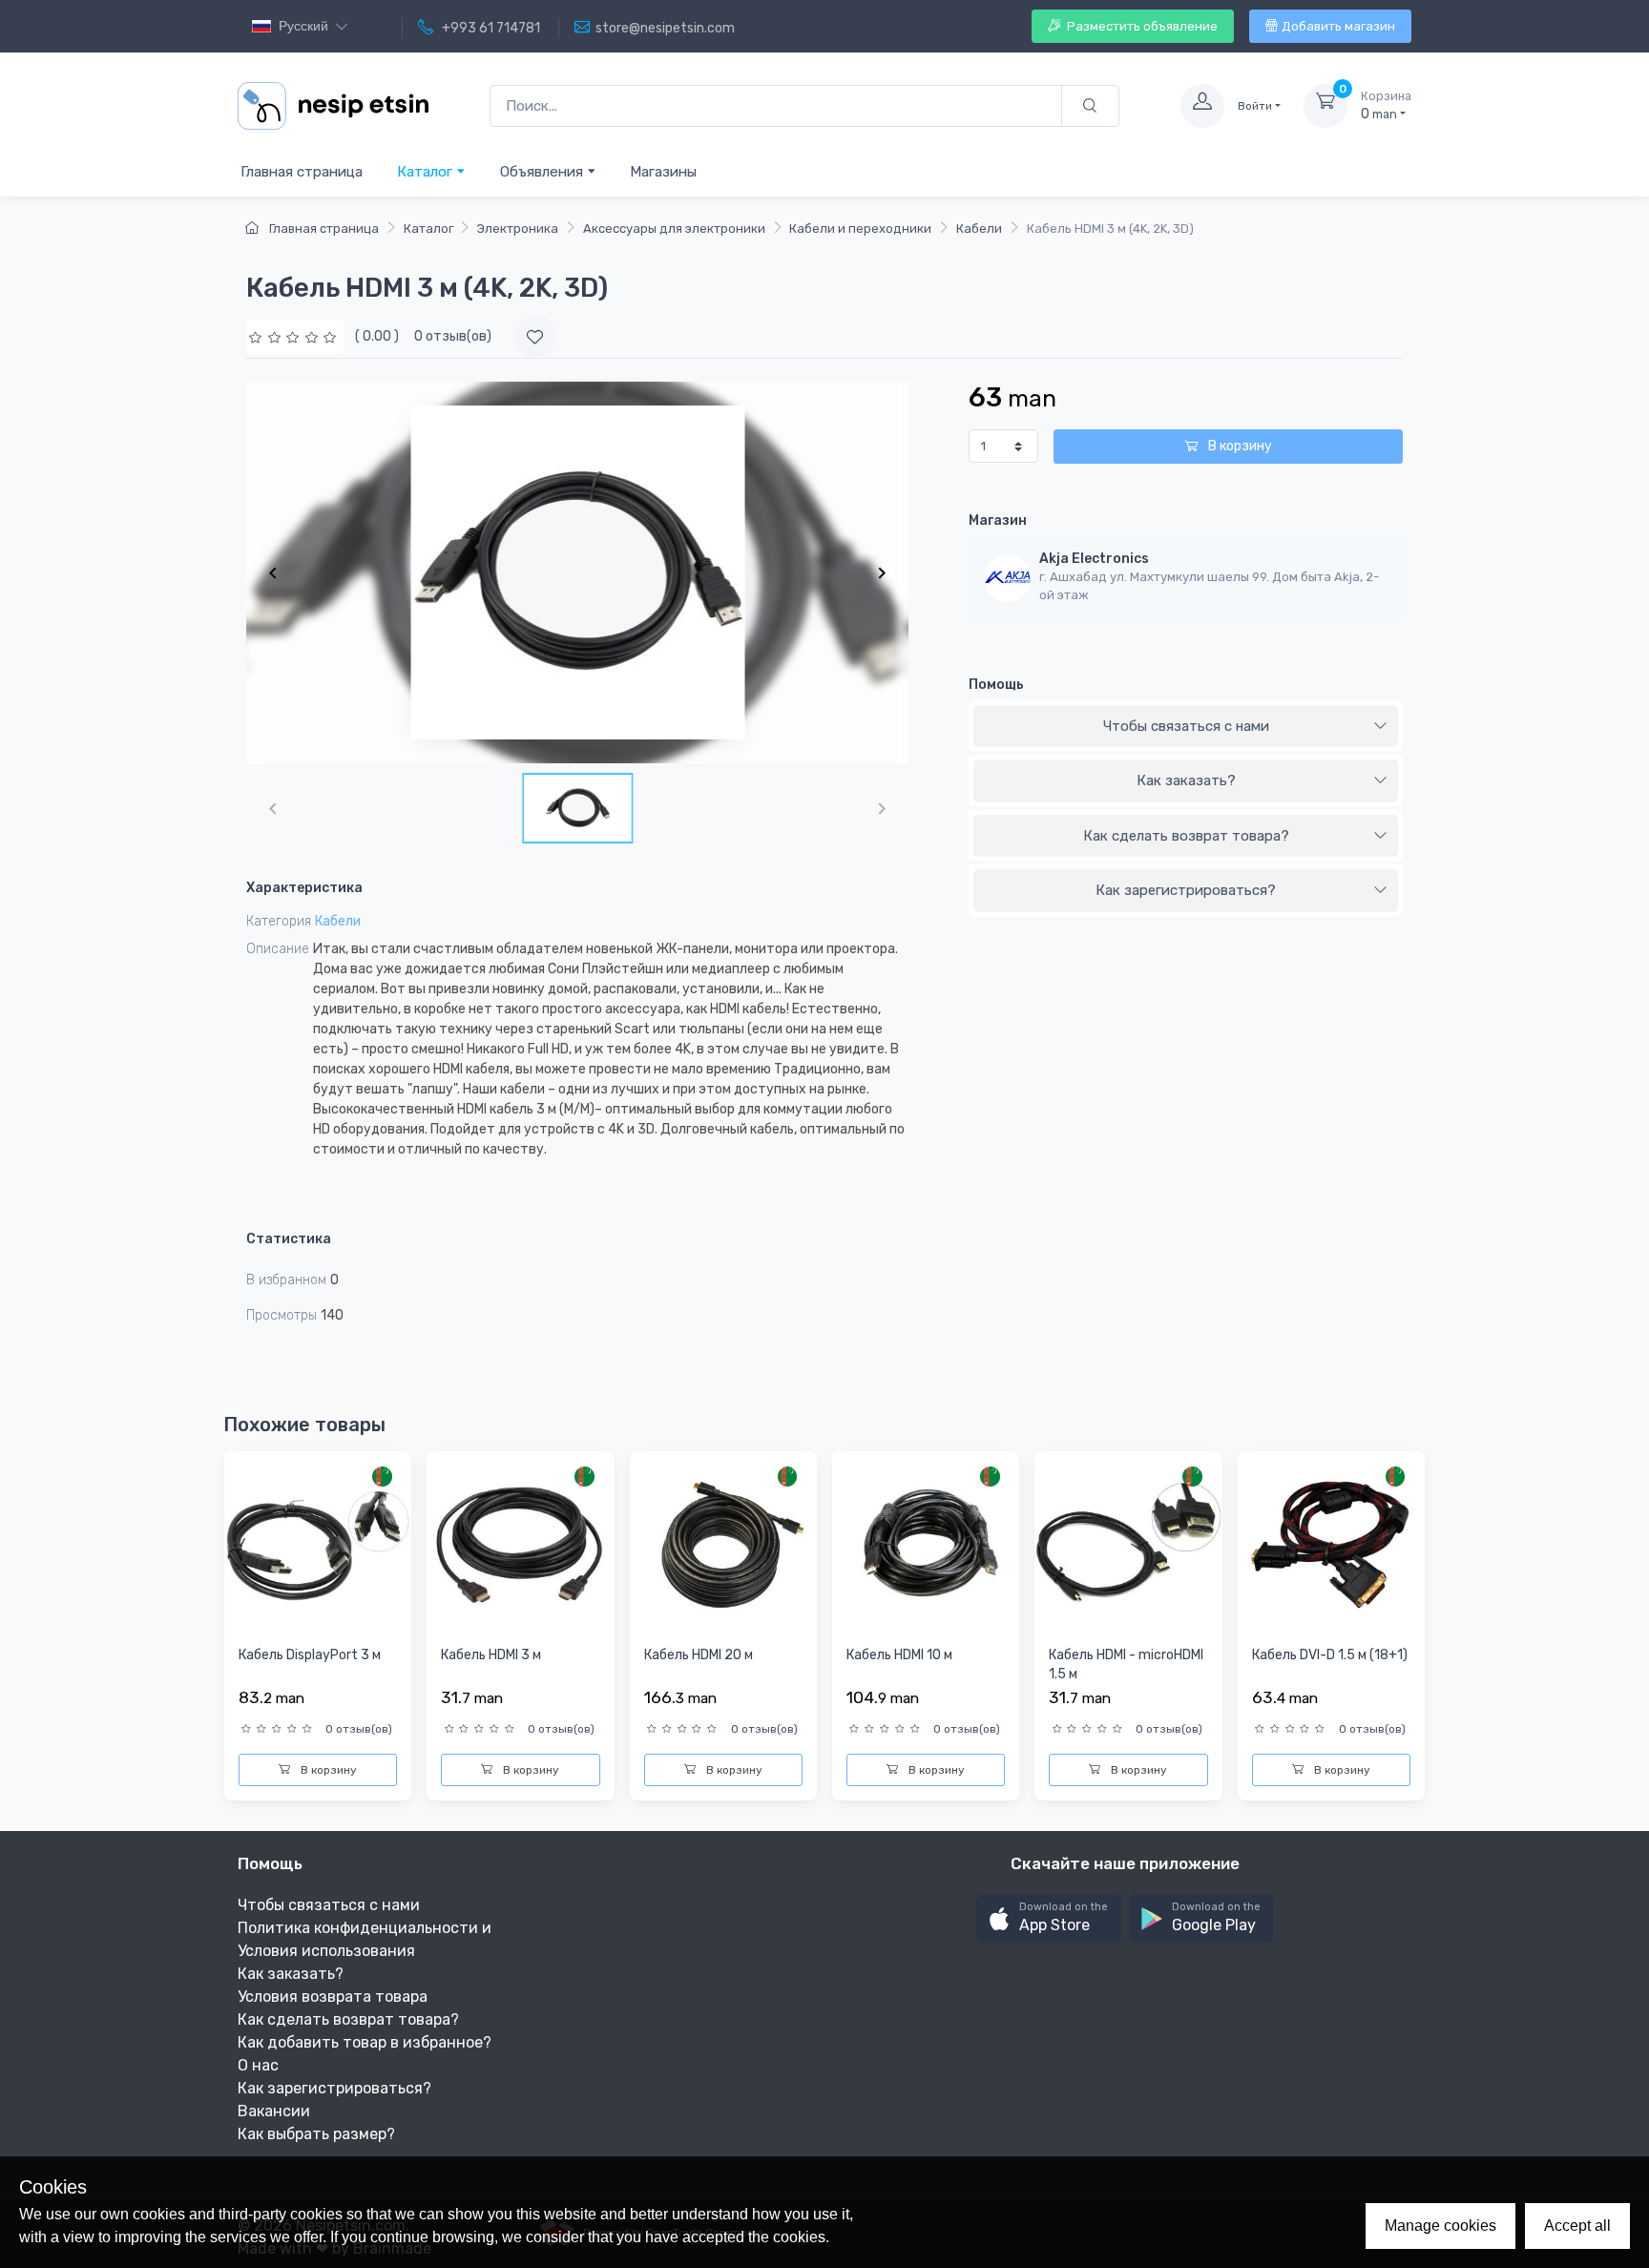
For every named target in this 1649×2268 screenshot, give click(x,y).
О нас (258, 2065)
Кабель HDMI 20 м (699, 1655)
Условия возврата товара (333, 1997)
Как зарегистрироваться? (1186, 890)
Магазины (663, 172)
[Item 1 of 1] (577, 572)
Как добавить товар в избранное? (365, 2042)
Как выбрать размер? (316, 2134)
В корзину (1239, 446)
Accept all (1577, 2226)
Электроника (518, 229)
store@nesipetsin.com (665, 28)
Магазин (998, 520)
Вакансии (274, 2111)
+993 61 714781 (490, 28)
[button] (1049, 1918)
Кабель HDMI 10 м (899, 1655)
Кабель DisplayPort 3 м (310, 1655)
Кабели (979, 229)
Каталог (427, 172)
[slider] (295, 336)
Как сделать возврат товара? (1186, 836)
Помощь (996, 685)
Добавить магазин (1338, 26)
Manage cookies (1440, 2226)
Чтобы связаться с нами (1186, 726)
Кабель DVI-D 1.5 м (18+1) (1330, 1655)
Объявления (543, 172)
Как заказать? (1186, 780)
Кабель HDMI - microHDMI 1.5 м (1126, 1665)
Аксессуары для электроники (674, 229)
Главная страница (302, 172)
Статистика (289, 1239)
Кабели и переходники (860, 229)
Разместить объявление (1141, 26)
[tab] (1186, 727)
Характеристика (304, 888)
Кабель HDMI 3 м (491, 1655)
